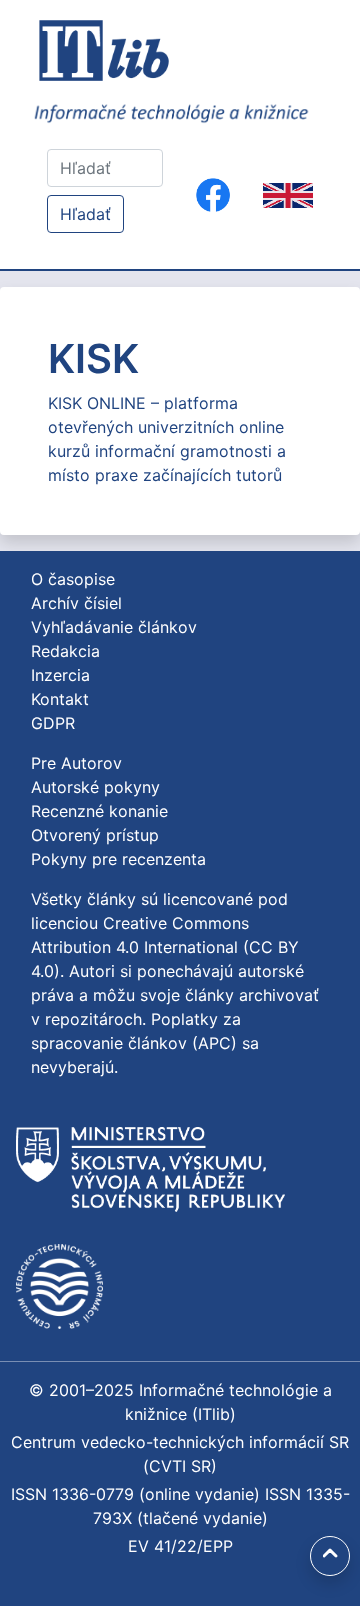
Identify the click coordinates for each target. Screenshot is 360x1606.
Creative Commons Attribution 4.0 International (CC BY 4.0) (165, 947)
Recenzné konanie (99, 811)
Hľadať (85, 214)
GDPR (53, 723)
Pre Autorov (76, 763)
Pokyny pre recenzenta (118, 859)
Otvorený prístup (95, 835)
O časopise (73, 579)
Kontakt (60, 699)
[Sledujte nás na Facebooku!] (213, 195)
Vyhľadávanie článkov (114, 627)
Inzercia (60, 675)
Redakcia (65, 651)
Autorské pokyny (95, 787)
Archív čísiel (76, 603)
